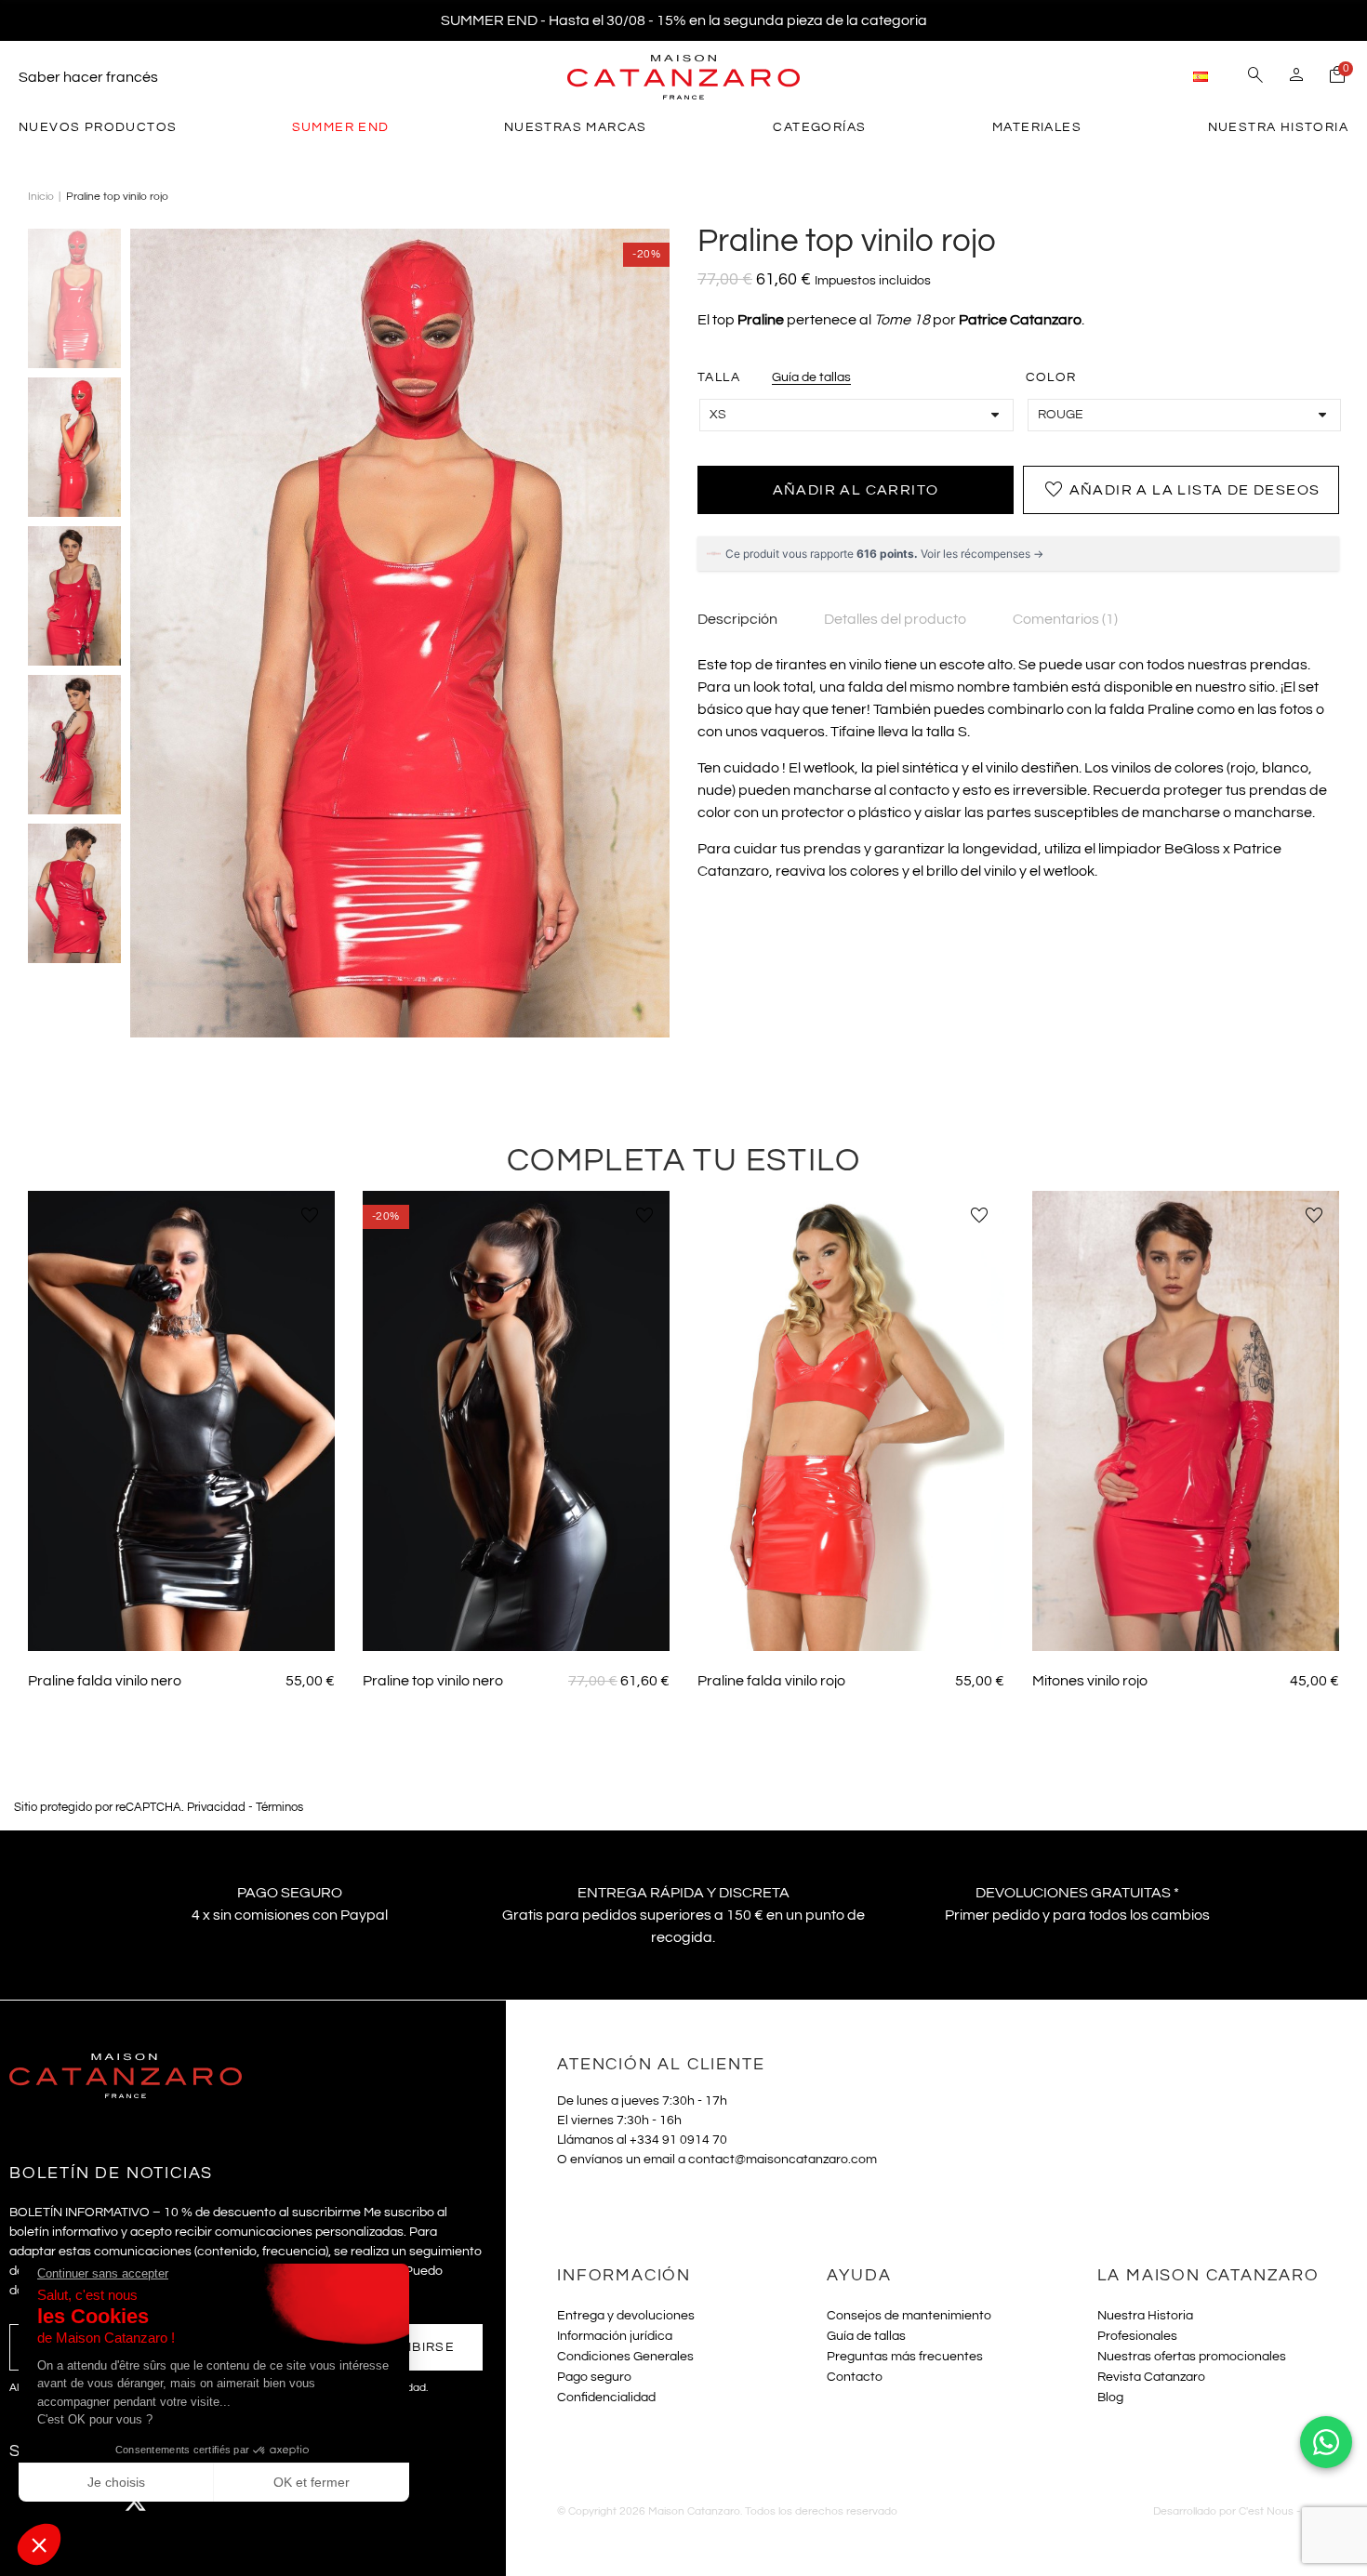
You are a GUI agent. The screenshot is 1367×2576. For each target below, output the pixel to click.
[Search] (1255, 77)
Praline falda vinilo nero (105, 1681)
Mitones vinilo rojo (1090, 1681)
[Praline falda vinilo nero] (181, 1421)
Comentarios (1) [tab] (1065, 619)
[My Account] (1296, 77)
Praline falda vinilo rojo (771, 1681)
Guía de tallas (811, 377)
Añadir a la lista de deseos (1181, 490)
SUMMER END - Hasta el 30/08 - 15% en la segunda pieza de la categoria (684, 20)
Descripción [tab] (737, 619)
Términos (279, 1808)
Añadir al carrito (856, 490)
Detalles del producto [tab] (895, 619)
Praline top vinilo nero (433, 1681)
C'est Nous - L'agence (1294, 2511)
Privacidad (216, 1808)
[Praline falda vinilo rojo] (851, 1421)
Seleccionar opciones (182, 1624)
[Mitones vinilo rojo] (1186, 1421)
